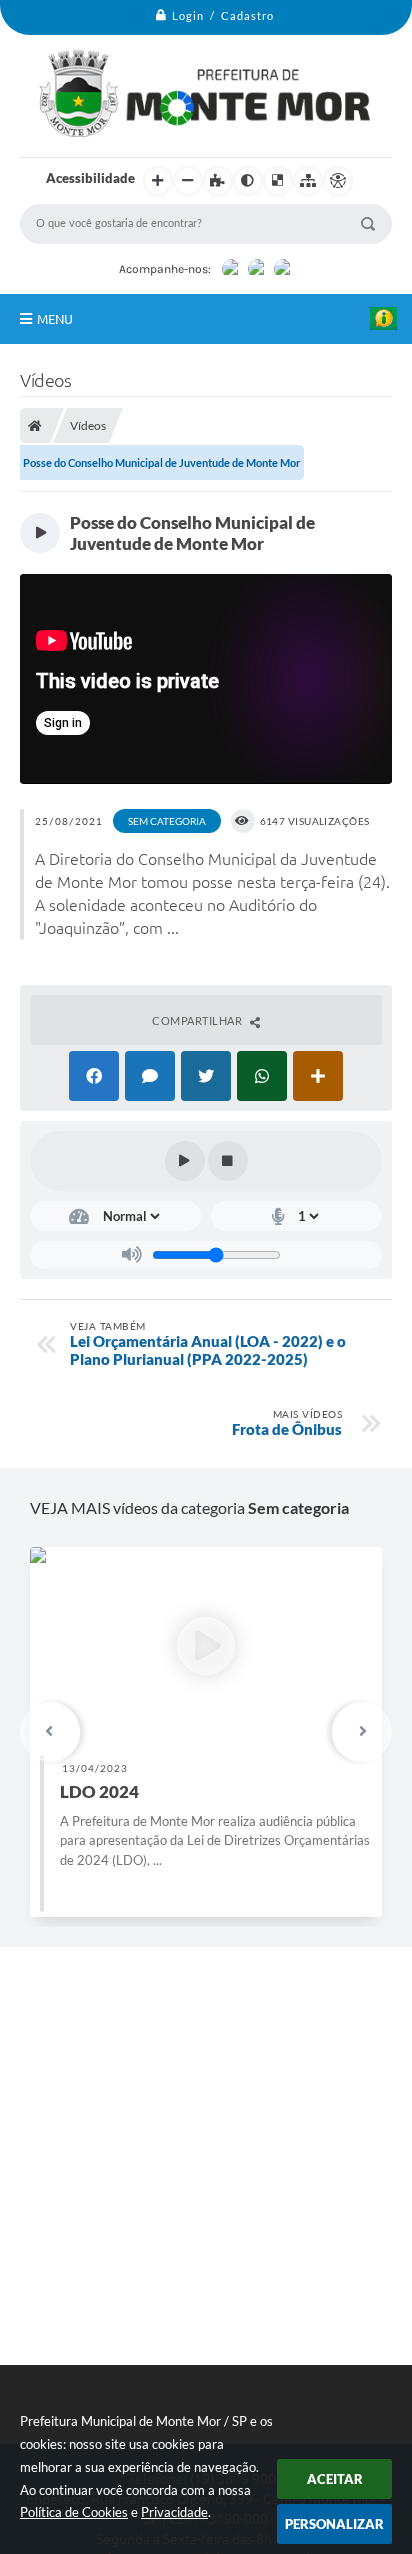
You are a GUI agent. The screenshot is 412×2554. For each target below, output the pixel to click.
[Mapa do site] (308, 181)
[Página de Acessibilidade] (338, 181)
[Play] (185, 1161)
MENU (55, 319)
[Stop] (228, 1161)
